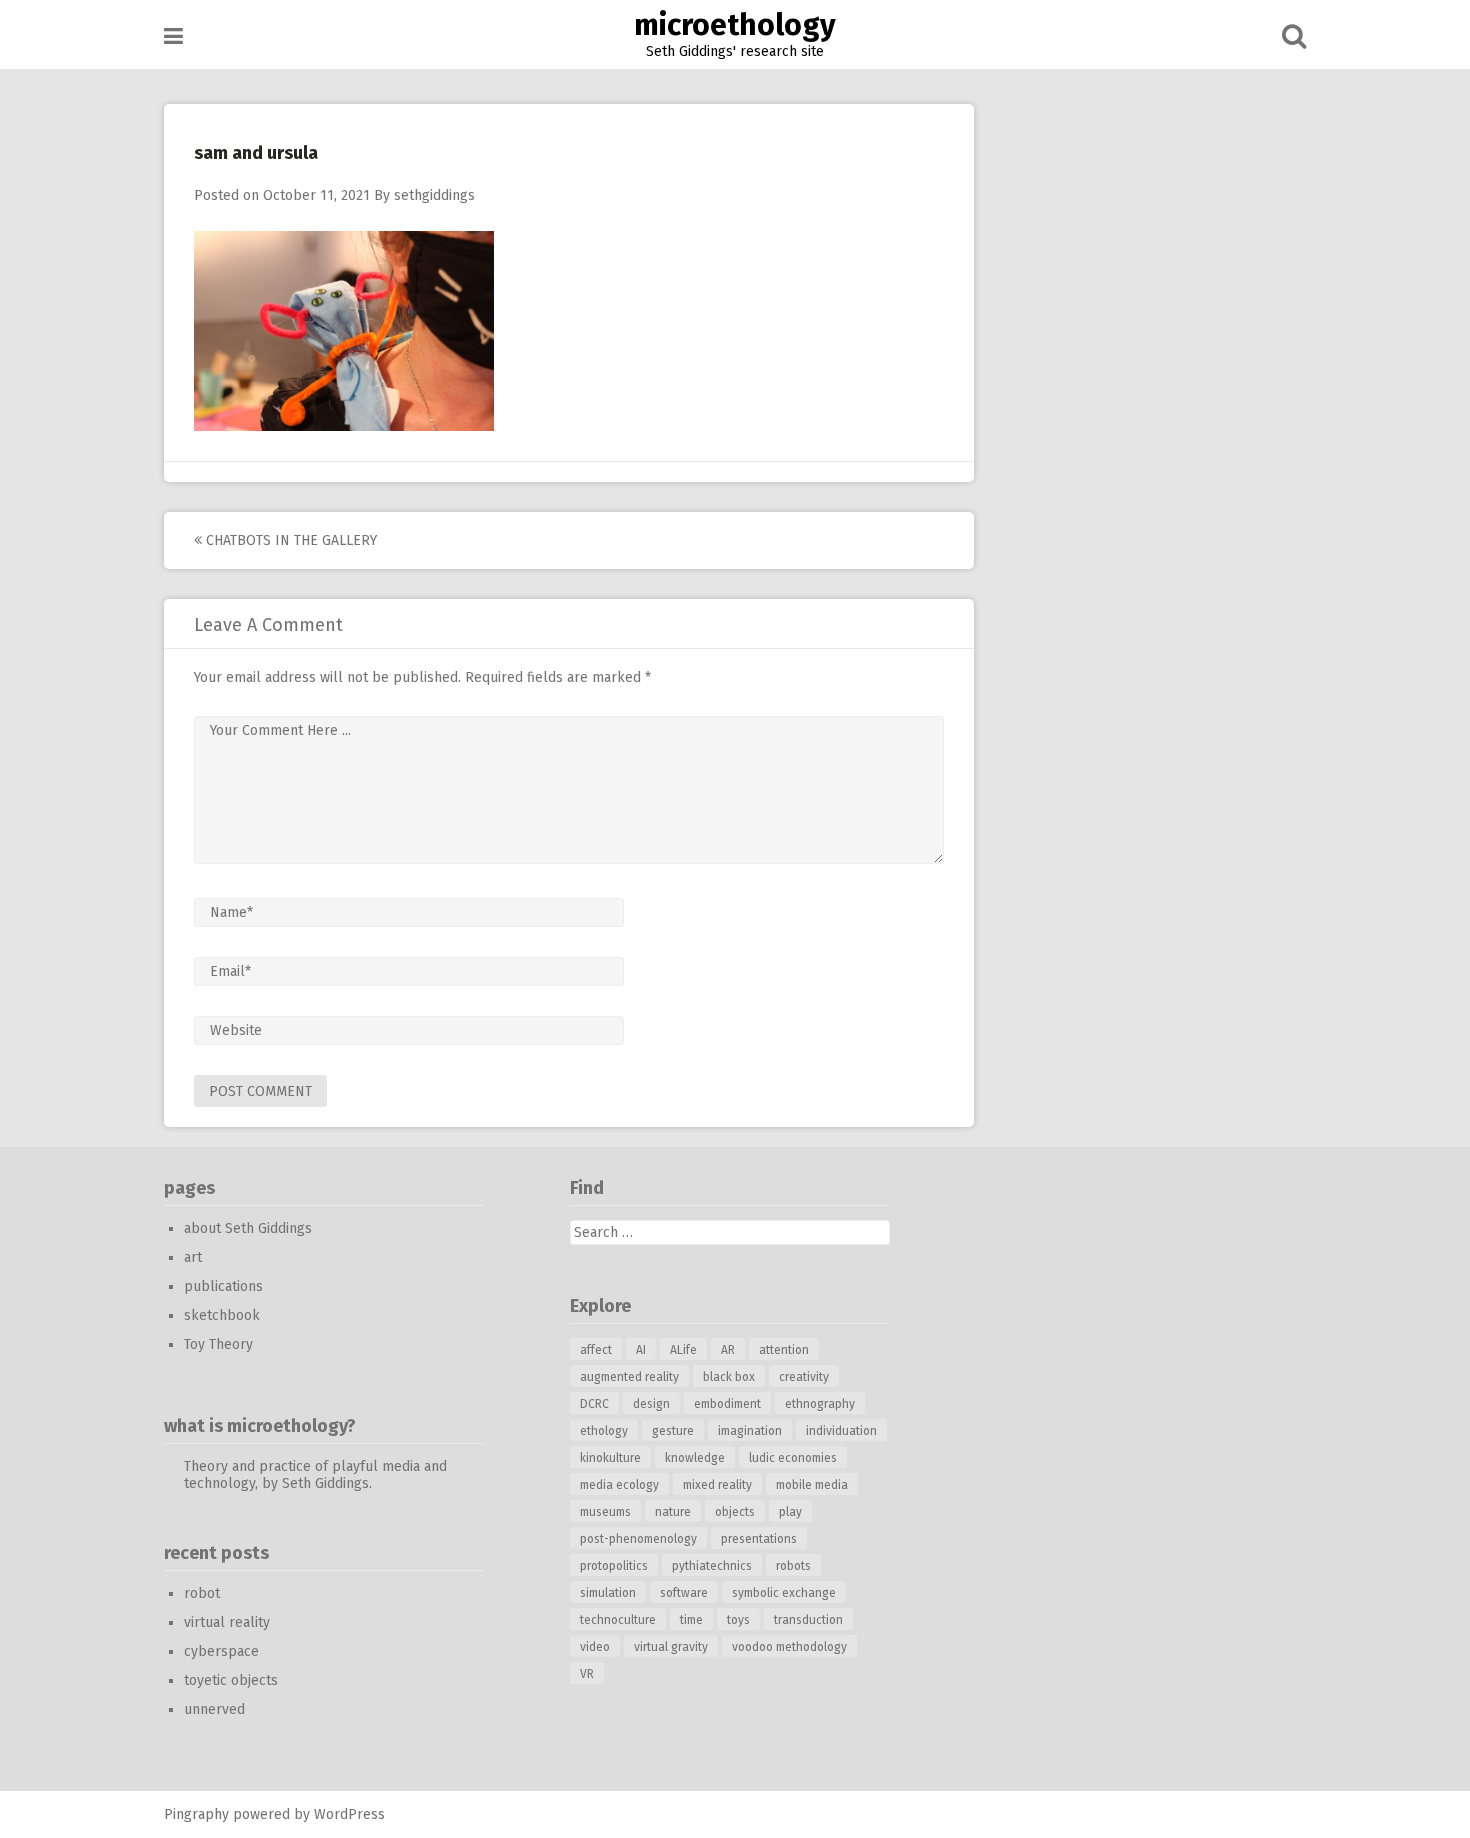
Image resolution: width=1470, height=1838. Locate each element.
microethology (735, 25)
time (691, 1620)
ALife (683, 1350)
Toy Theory (218, 1344)
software (684, 1593)
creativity (804, 1377)
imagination (750, 1431)
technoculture (618, 1620)
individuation (841, 1431)
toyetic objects (231, 1680)
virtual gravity (671, 1647)
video (595, 1647)
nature (673, 1512)
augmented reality (629, 1377)
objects (735, 1512)
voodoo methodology (789, 1647)
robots (793, 1566)
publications (223, 1286)
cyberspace (221, 1651)
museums (605, 1512)
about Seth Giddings (248, 1228)
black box (729, 1377)
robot (202, 1593)
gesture (673, 1431)
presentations (759, 1539)
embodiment (727, 1404)
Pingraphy (196, 1814)
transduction (808, 1620)
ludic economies (793, 1458)
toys (738, 1620)
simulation (608, 1593)
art (193, 1257)
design (651, 1404)
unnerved (214, 1709)
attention (784, 1350)
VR (587, 1674)
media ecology (619, 1485)
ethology (604, 1431)
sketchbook (222, 1315)
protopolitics (614, 1566)
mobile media (812, 1485)
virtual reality (227, 1622)
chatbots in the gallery (289, 540)
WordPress (349, 1814)
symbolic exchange (784, 1593)
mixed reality (717, 1485)
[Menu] (173, 36)
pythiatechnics (712, 1566)
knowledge (695, 1458)
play (790, 1512)
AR (728, 1350)
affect (596, 1350)
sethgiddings (434, 195)
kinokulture (610, 1458)
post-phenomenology (638, 1539)
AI (641, 1350)
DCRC (594, 1404)
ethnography (820, 1404)
